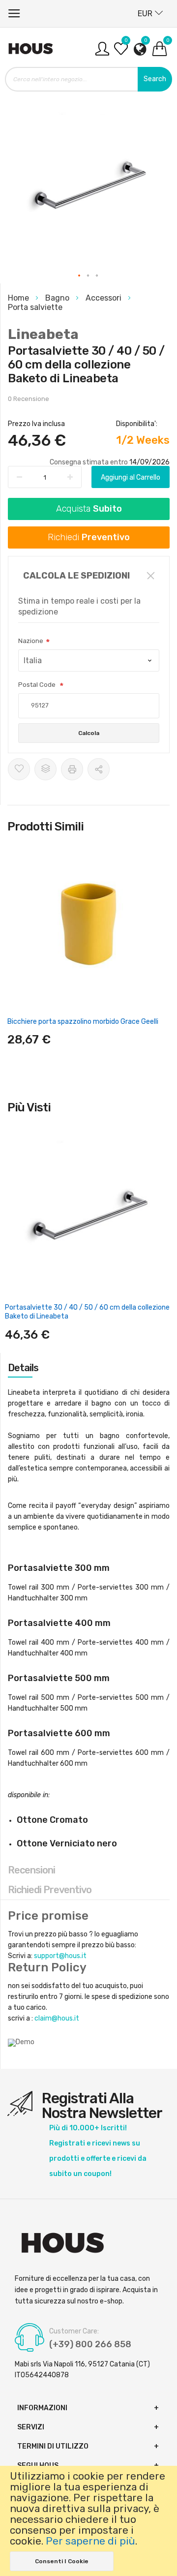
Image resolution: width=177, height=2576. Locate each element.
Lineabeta (43, 334)
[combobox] (88, 79)
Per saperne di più (90, 2541)
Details (23, 1368)
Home (19, 298)
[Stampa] (72, 769)
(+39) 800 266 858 (90, 2344)
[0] (121, 52)
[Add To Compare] (45, 769)
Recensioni (31, 1870)
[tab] (89, 1368)
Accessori (104, 298)
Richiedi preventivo (50, 1890)
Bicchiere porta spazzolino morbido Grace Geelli (83, 1022)
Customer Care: (74, 2331)
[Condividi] (99, 769)
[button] (80, 276)
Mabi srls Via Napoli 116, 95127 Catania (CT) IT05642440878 (82, 2370)
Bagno (58, 298)
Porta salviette (35, 307)
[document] (88, 2521)
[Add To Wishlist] (19, 769)
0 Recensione (29, 399)
